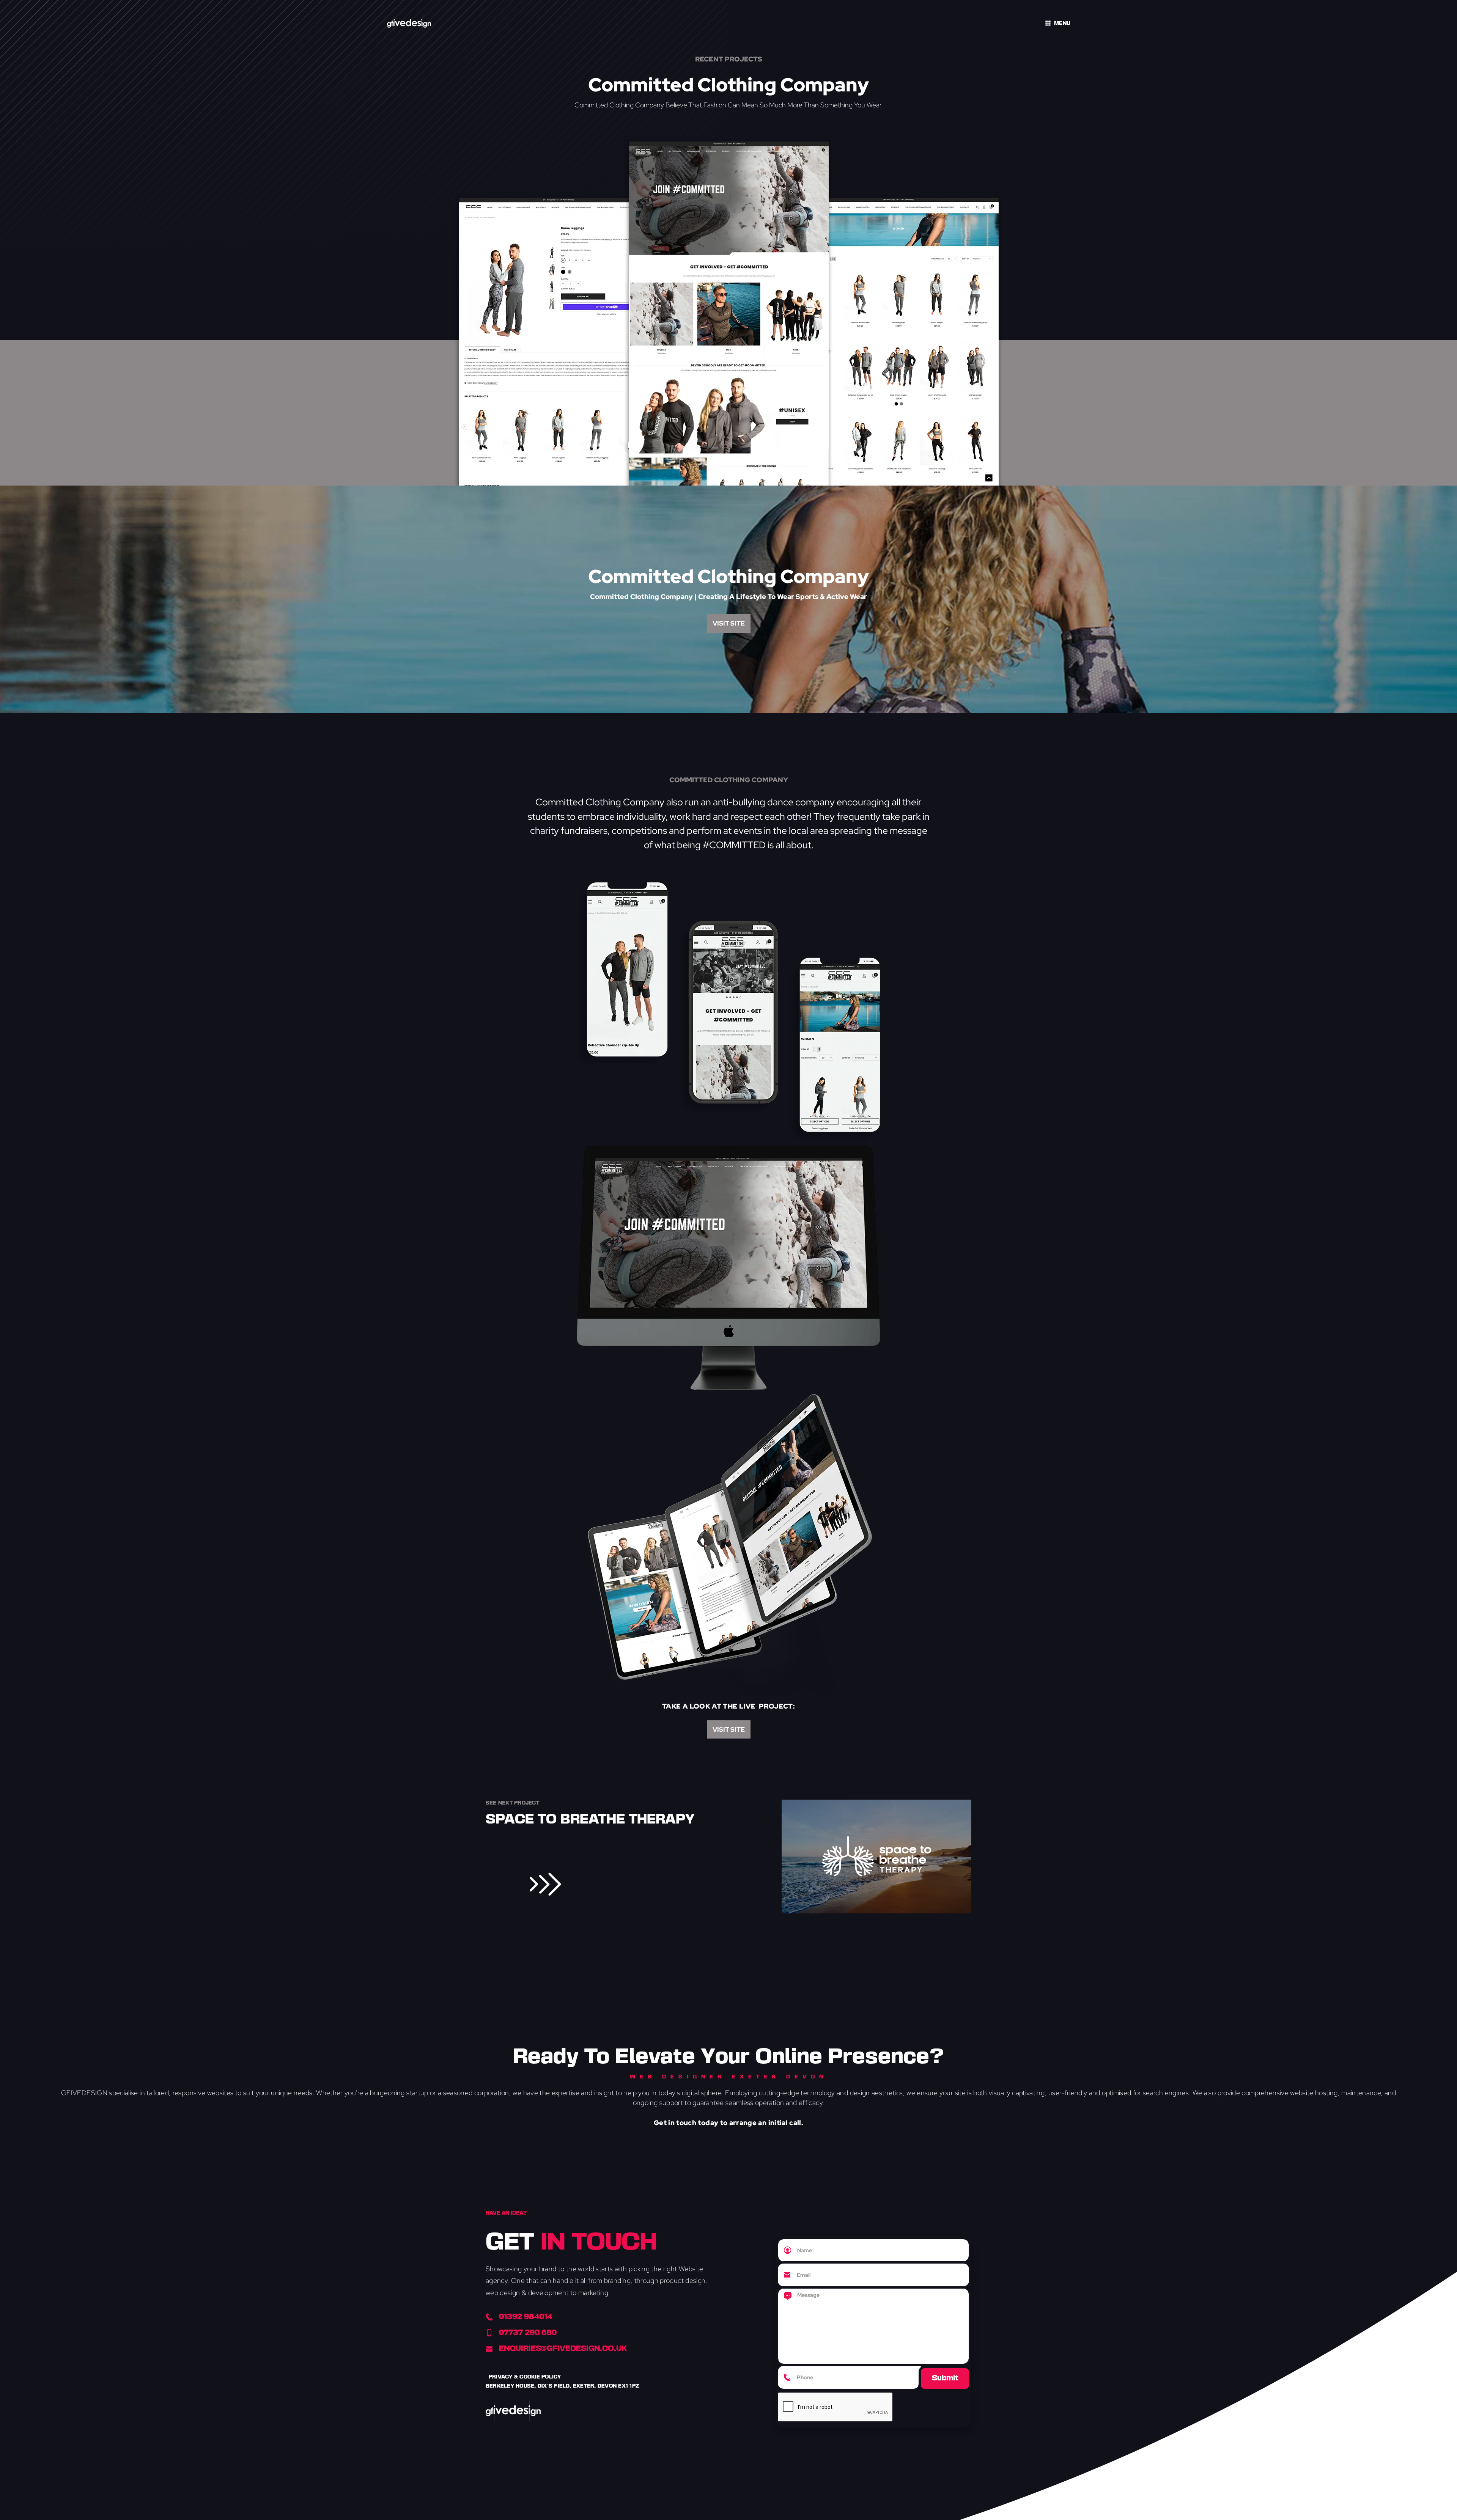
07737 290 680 (528, 2333)
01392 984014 (526, 2317)
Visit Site (729, 623)
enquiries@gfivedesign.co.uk (563, 2349)
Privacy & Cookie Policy (525, 2377)
